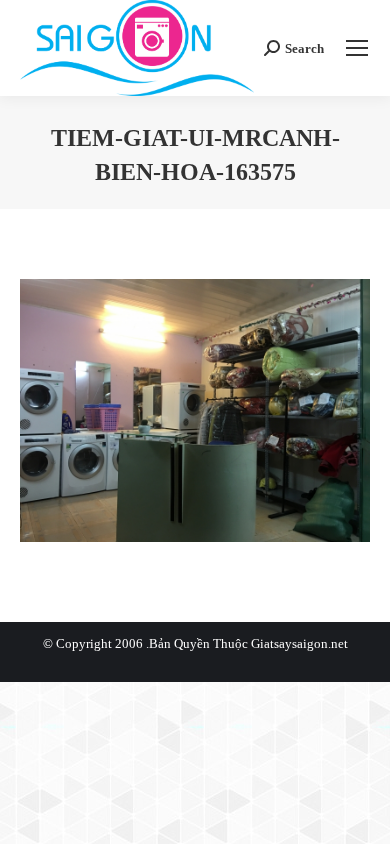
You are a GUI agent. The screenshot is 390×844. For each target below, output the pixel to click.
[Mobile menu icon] (357, 48)
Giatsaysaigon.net (299, 643)
